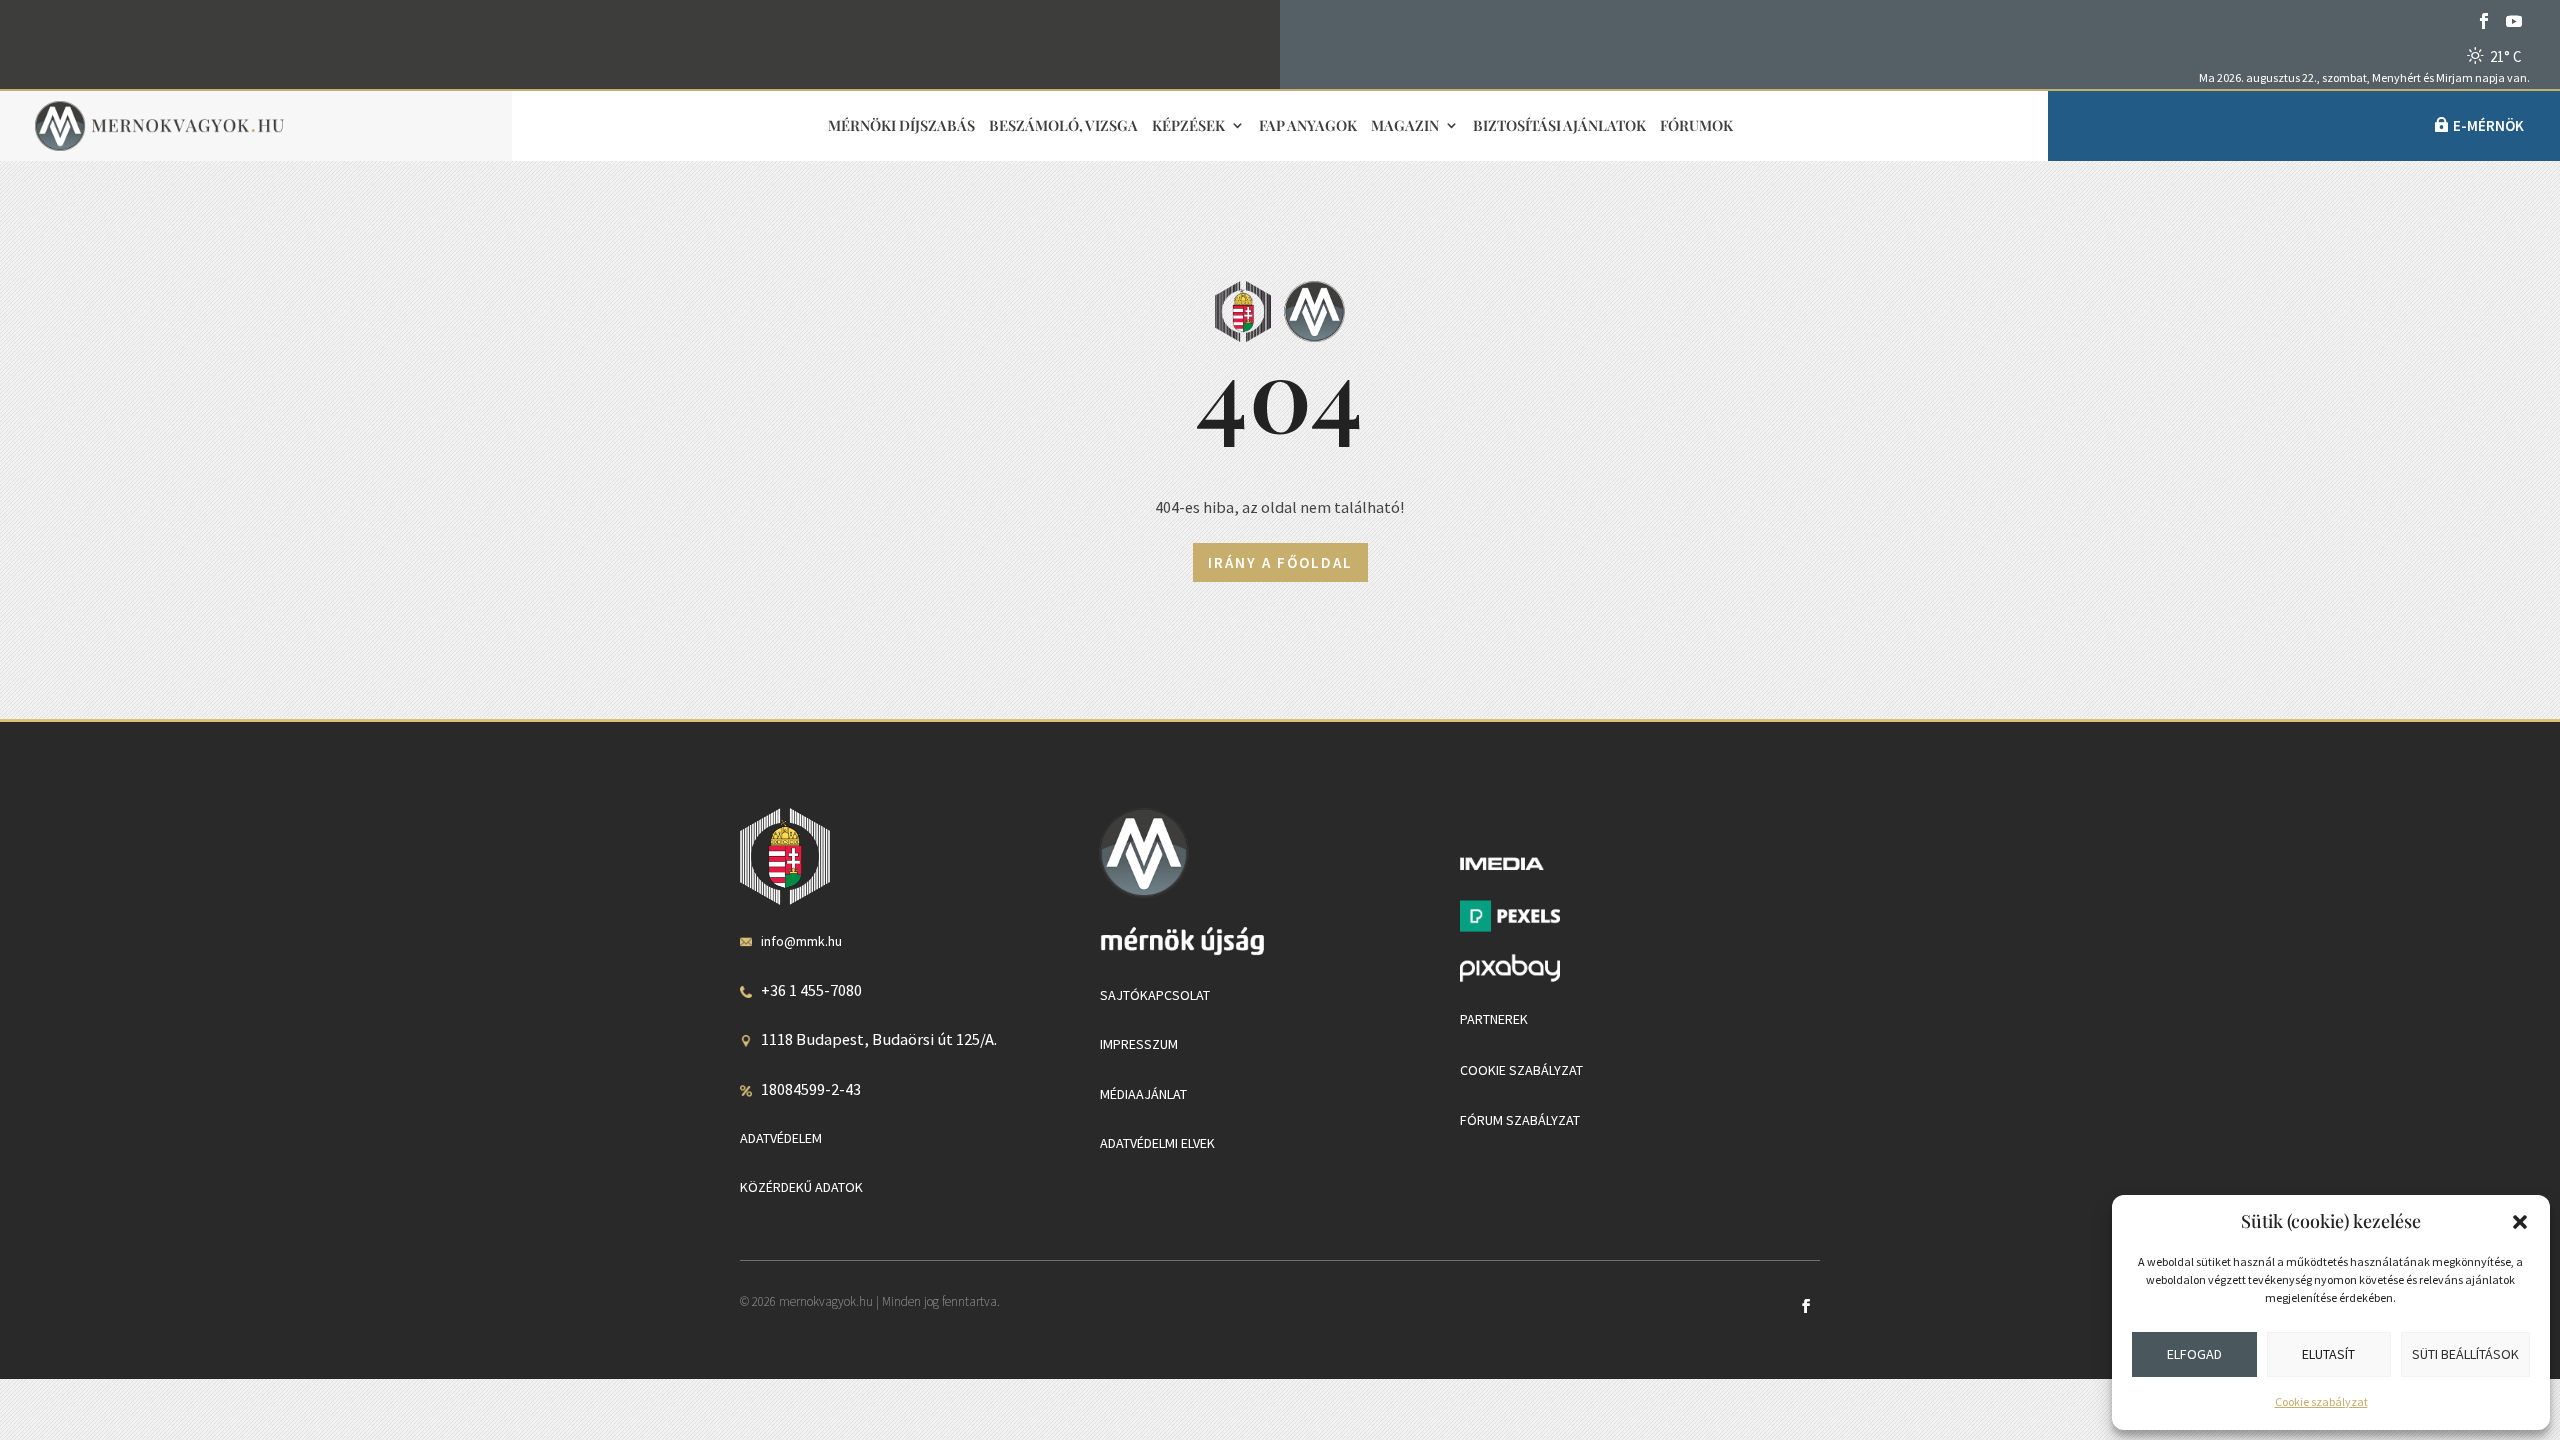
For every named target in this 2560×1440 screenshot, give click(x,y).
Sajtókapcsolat (1155, 995)
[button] (2520, 1222)
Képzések (1188, 126)
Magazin (1405, 126)
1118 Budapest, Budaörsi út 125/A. (879, 1039)
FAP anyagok (1308, 126)
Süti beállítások (2465, 1354)
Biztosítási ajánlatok (1559, 126)
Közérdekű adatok (801, 1187)
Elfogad (2194, 1354)
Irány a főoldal (1280, 562)
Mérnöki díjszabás (901, 126)
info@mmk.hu (801, 941)
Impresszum (1139, 1044)
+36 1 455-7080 (811, 990)
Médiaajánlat (1143, 1094)
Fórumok (1696, 126)
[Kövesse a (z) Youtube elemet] (2514, 21)
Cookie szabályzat (2321, 1401)
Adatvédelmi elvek (1157, 1143)
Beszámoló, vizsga (1063, 126)
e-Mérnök (2488, 125)
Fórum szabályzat (1520, 1120)
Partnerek (1494, 1019)
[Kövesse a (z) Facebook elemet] (2484, 21)
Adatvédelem (781, 1138)
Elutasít (2328, 1354)
